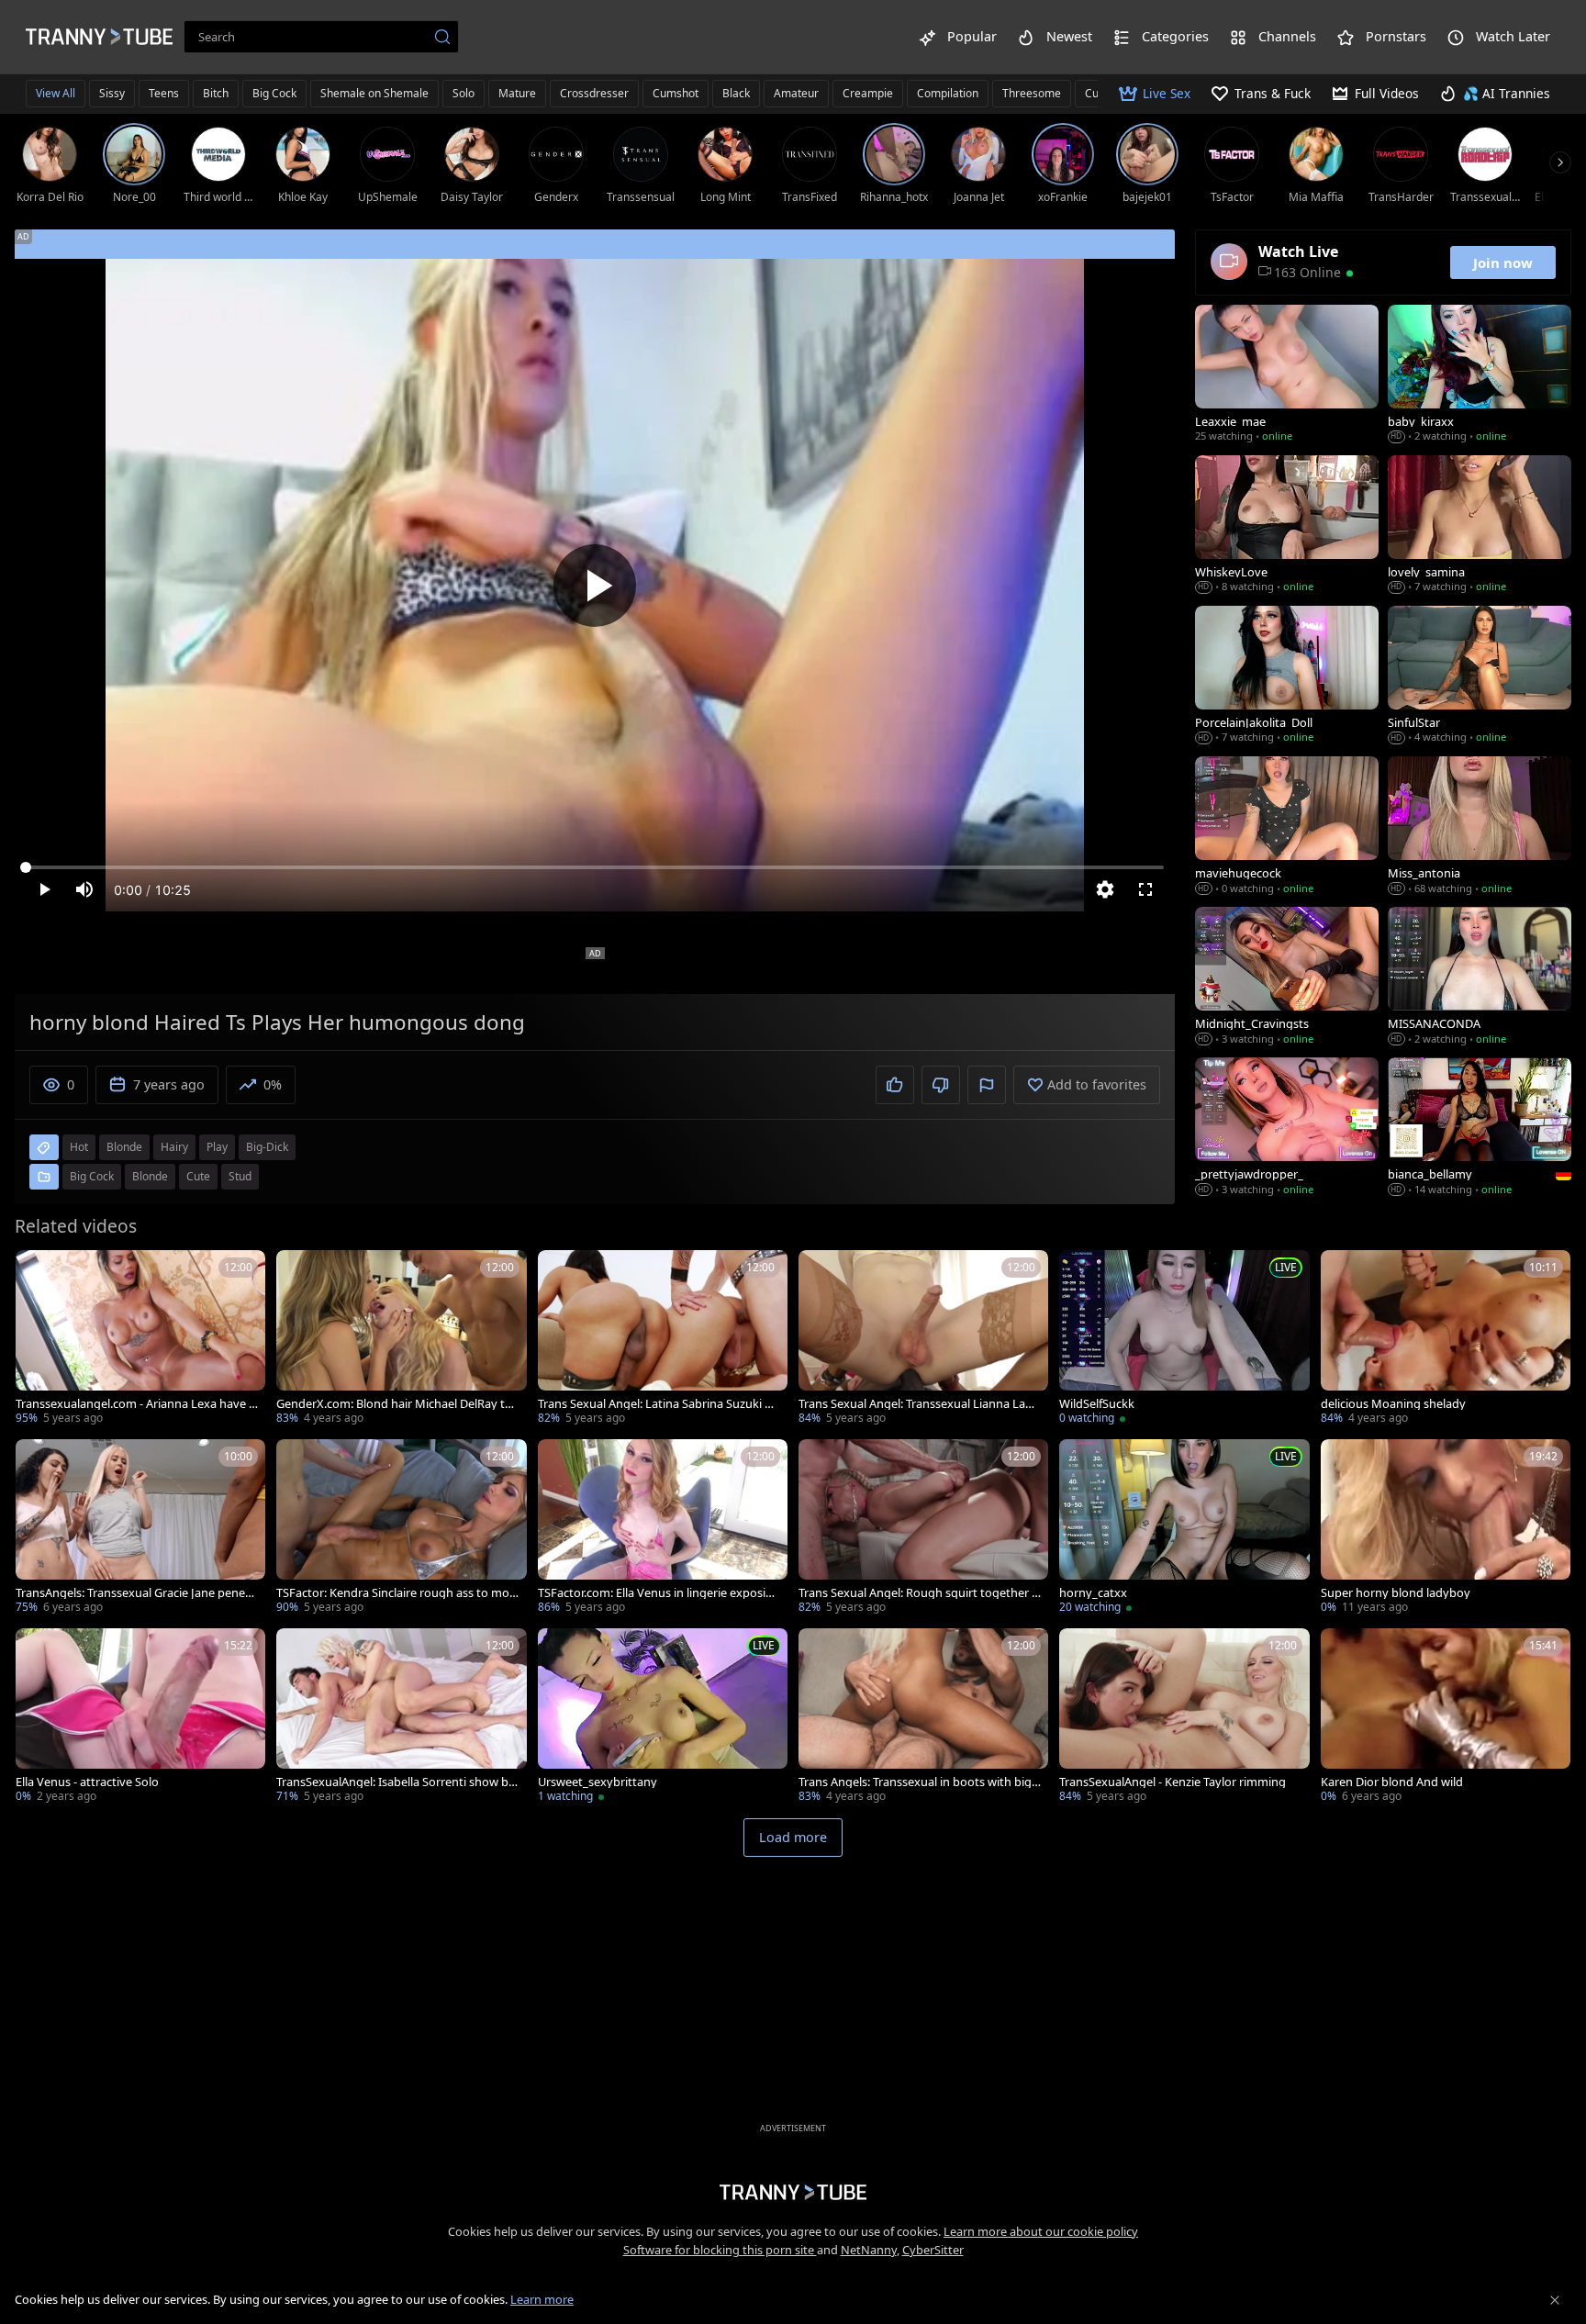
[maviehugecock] (1287, 827)
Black (736, 93)
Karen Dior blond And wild (1392, 1782)
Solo (464, 93)
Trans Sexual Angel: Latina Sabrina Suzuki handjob (658, 1404)
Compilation (948, 93)
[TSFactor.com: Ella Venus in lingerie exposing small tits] (663, 1528)
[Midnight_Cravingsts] (1287, 978)
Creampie (868, 93)
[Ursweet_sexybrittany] (663, 1717)
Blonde (150, 1176)
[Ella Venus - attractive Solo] (140, 1717)
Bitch (216, 93)
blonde (124, 1147)
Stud (240, 1176)
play (217, 1147)
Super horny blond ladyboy (1396, 1593)
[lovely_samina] (1480, 526)
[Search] (442, 37)
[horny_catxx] (1184, 1528)
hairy (174, 1147)
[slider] (595, 867)
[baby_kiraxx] (1480, 375)
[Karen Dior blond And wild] (1446, 1717)
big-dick (267, 1147)
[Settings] (1105, 889)
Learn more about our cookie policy (1041, 2231)
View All (56, 93)
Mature (517, 93)
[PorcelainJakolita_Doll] (1287, 676)
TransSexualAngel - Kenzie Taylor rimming (1173, 1782)
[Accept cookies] (1555, 2300)
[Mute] (84, 889)
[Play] (595, 586)
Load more (793, 1837)
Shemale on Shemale (374, 93)
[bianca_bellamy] (1480, 1128)
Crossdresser (594, 93)
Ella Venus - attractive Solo (87, 1782)
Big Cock (274, 93)
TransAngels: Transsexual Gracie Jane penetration (135, 1593)
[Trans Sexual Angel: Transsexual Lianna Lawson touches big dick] (923, 1339)
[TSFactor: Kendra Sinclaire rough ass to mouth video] (401, 1528)
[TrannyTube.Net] (99, 37)
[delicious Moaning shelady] (1446, 1339)
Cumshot (676, 93)
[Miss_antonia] (1480, 827)
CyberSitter (933, 2250)
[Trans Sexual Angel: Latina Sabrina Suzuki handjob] (663, 1339)
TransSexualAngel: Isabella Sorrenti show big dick (397, 1782)
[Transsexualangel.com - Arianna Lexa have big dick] (140, 1339)
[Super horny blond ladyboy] (1446, 1528)
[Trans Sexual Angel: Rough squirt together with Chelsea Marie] (923, 1528)
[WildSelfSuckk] (1184, 1339)
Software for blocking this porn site (720, 2250)
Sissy (112, 93)
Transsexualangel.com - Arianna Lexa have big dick (136, 1404)
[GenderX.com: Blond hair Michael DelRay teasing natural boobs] (401, 1339)
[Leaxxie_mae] (1287, 375)
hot (79, 1147)
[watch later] (38, 1272)
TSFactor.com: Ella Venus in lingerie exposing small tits (659, 1593)
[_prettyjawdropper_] (1287, 1128)
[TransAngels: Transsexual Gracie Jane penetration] (140, 1528)
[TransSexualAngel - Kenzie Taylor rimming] (1184, 1717)
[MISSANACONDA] (1480, 978)
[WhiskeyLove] (1287, 526)
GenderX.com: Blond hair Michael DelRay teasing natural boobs (397, 1404)
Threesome (1032, 93)
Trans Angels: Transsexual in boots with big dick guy (915, 1782)
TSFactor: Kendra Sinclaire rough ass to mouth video (396, 1593)
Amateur (796, 93)
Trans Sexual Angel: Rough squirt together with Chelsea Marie (920, 1593)
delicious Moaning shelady (1393, 1404)
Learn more (542, 2299)
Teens (164, 93)
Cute (198, 1176)
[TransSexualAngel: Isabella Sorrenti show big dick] (401, 1717)
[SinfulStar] (1480, 676)
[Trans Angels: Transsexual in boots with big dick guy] (923, 1717)
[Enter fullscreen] (1145, 889)
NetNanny (869, 2250)
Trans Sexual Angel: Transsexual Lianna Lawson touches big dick (919, 1404)
